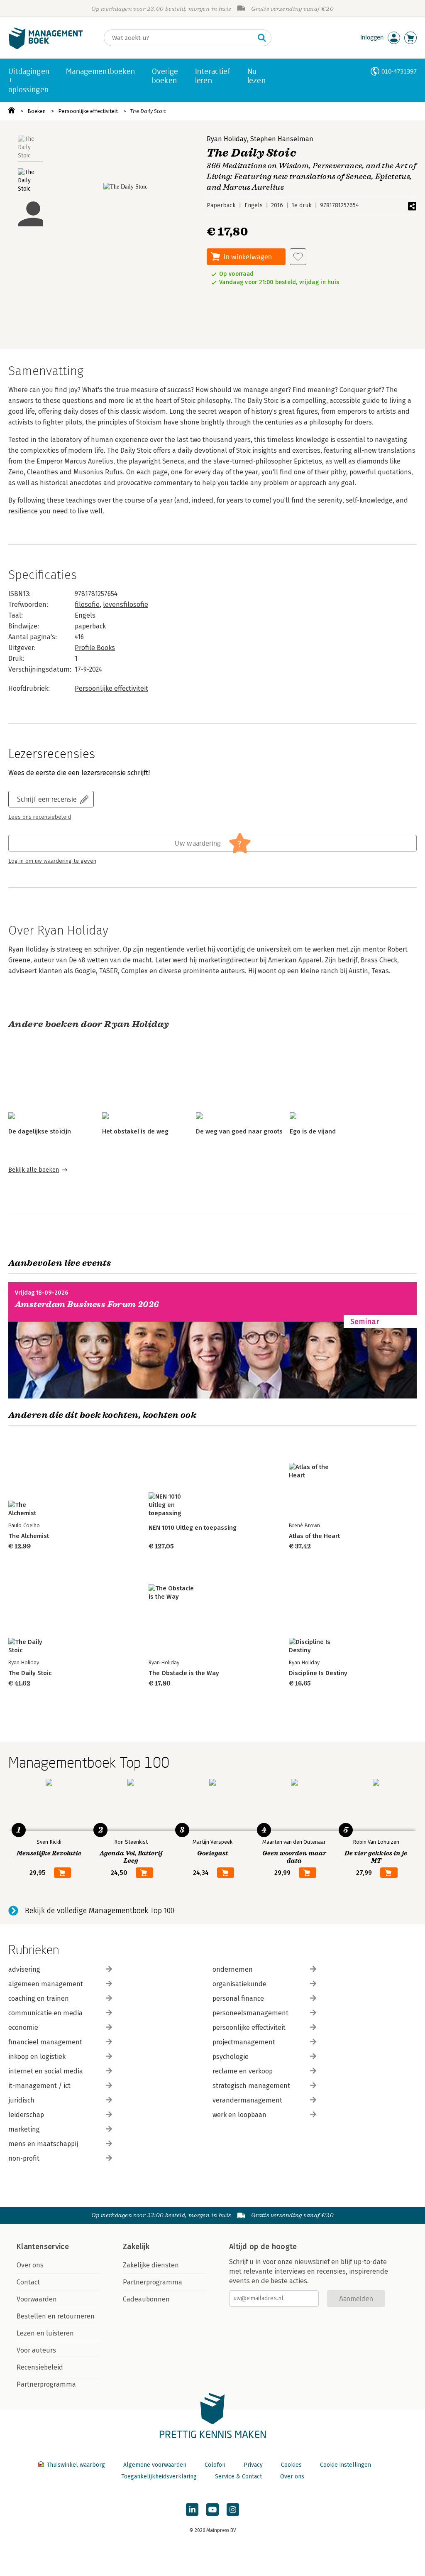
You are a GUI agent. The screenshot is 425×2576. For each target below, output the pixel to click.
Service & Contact (238, 2477)
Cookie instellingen (346, 2465)
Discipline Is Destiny (318, 1673)
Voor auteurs (36, 2350)
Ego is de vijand (313, 1131)
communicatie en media (45, 2013)
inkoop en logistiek (37, 2057)
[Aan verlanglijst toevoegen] (298, 257)
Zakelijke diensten (151, 2265)
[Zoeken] (262, 38)
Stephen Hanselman (282, 139)
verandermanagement (247, 2100)
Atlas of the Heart (314, 1536)
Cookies (291, 2465)
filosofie (87, 605)
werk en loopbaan (239, 2115)
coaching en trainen (39, 1998)
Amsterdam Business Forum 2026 (87, 1304)
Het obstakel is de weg (135, 1131)
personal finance (238, 1998)
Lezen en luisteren (45, 2333)
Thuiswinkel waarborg (76, 2465)
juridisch (21, 2100)
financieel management (45, 2042)
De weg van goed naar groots (239, 1131)
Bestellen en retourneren (56, 2316)
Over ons (30, 2265)
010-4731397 (399, 71)
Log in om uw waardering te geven (52, 861)
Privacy (253, 2465)
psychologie (231, 2057)
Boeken (37, 111)
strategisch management (251, 2086)
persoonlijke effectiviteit (249, 2028)
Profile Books (95, 648)
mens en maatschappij (43, 2144)
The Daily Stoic (148, 111)
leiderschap (26, 2115)
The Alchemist (29, 1536)
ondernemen (233, 1969)
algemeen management (46, 1984)
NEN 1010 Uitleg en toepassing (193, 1528)
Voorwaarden (37, 2299)
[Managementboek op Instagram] (233, 2510)
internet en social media (46, 2071)
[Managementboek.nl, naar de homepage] (46, 47)
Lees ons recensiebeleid (40, 817)
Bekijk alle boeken (34, 1170)
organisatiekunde (239, 1984)
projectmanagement (244, 2042)
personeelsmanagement (250, 2013)
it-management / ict (39, 2086)
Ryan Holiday (227, 139)
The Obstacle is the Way (184, 1673)
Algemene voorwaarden (155, 2465)
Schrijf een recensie (47, 799)
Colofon (215, 2465)
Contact (28, 2282)
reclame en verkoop (243, 2071)
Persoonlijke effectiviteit (88, 111)
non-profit (24, 2158)
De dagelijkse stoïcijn (40, 1131)
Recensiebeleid (40, 2367)
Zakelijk (136, 2247)
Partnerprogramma (46, 2384)
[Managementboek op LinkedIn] (192, 2510)
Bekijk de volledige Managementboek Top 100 (100, 1911)
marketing (24, 2129)
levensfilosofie (126, 605)
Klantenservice (43, 2247)
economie (23, 2028)
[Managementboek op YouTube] (212, 2510)
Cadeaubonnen (146, 2299)
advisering (24, 1969)
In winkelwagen (248, 256)
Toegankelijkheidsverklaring (159, 2477)
